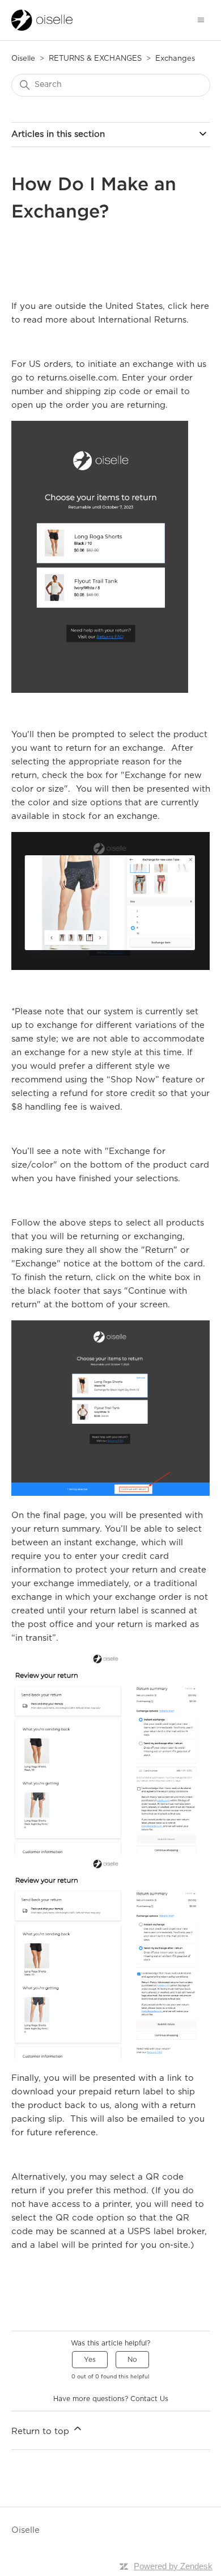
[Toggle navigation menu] (201, 20)
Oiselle (23, 59)
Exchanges (175, 59)
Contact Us (149, 2399)
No (132, 2360)
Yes (90, 2360)
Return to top (42, 2431)
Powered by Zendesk (173, 2566)
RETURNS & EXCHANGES (95, 59)
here (200, 306)
